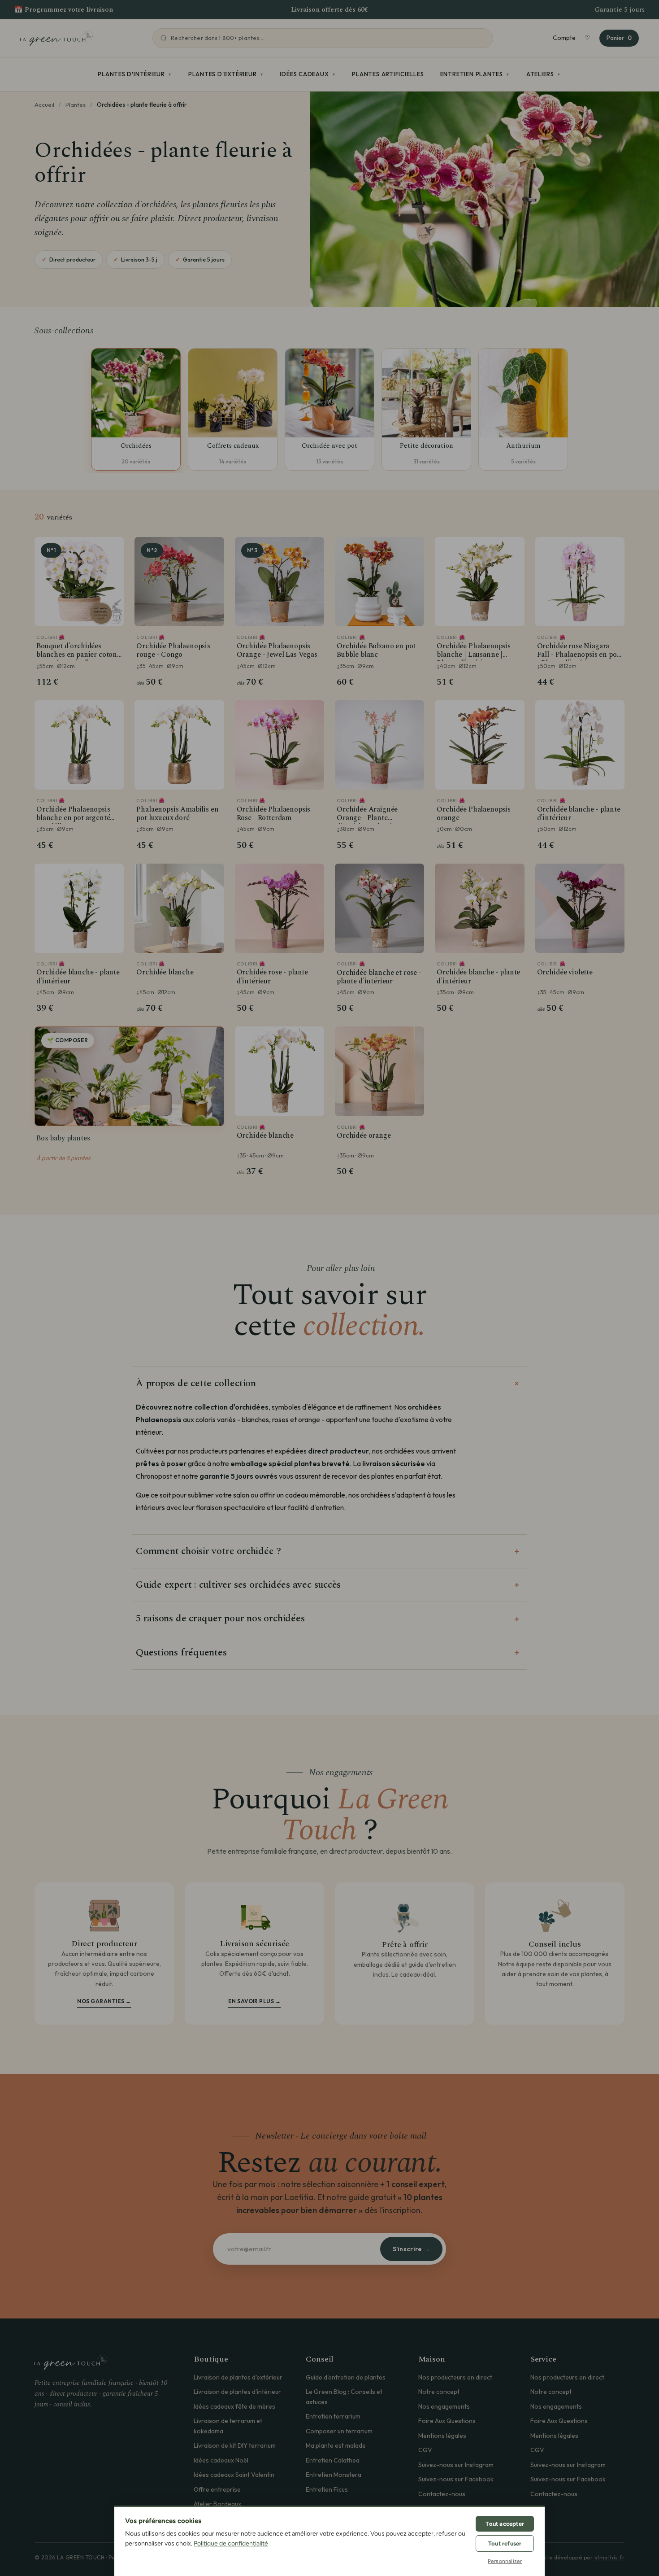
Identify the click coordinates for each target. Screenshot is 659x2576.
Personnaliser (505, 2561)
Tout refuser (505, 2543)
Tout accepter (505, 2524)
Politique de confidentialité (231, 2543)
